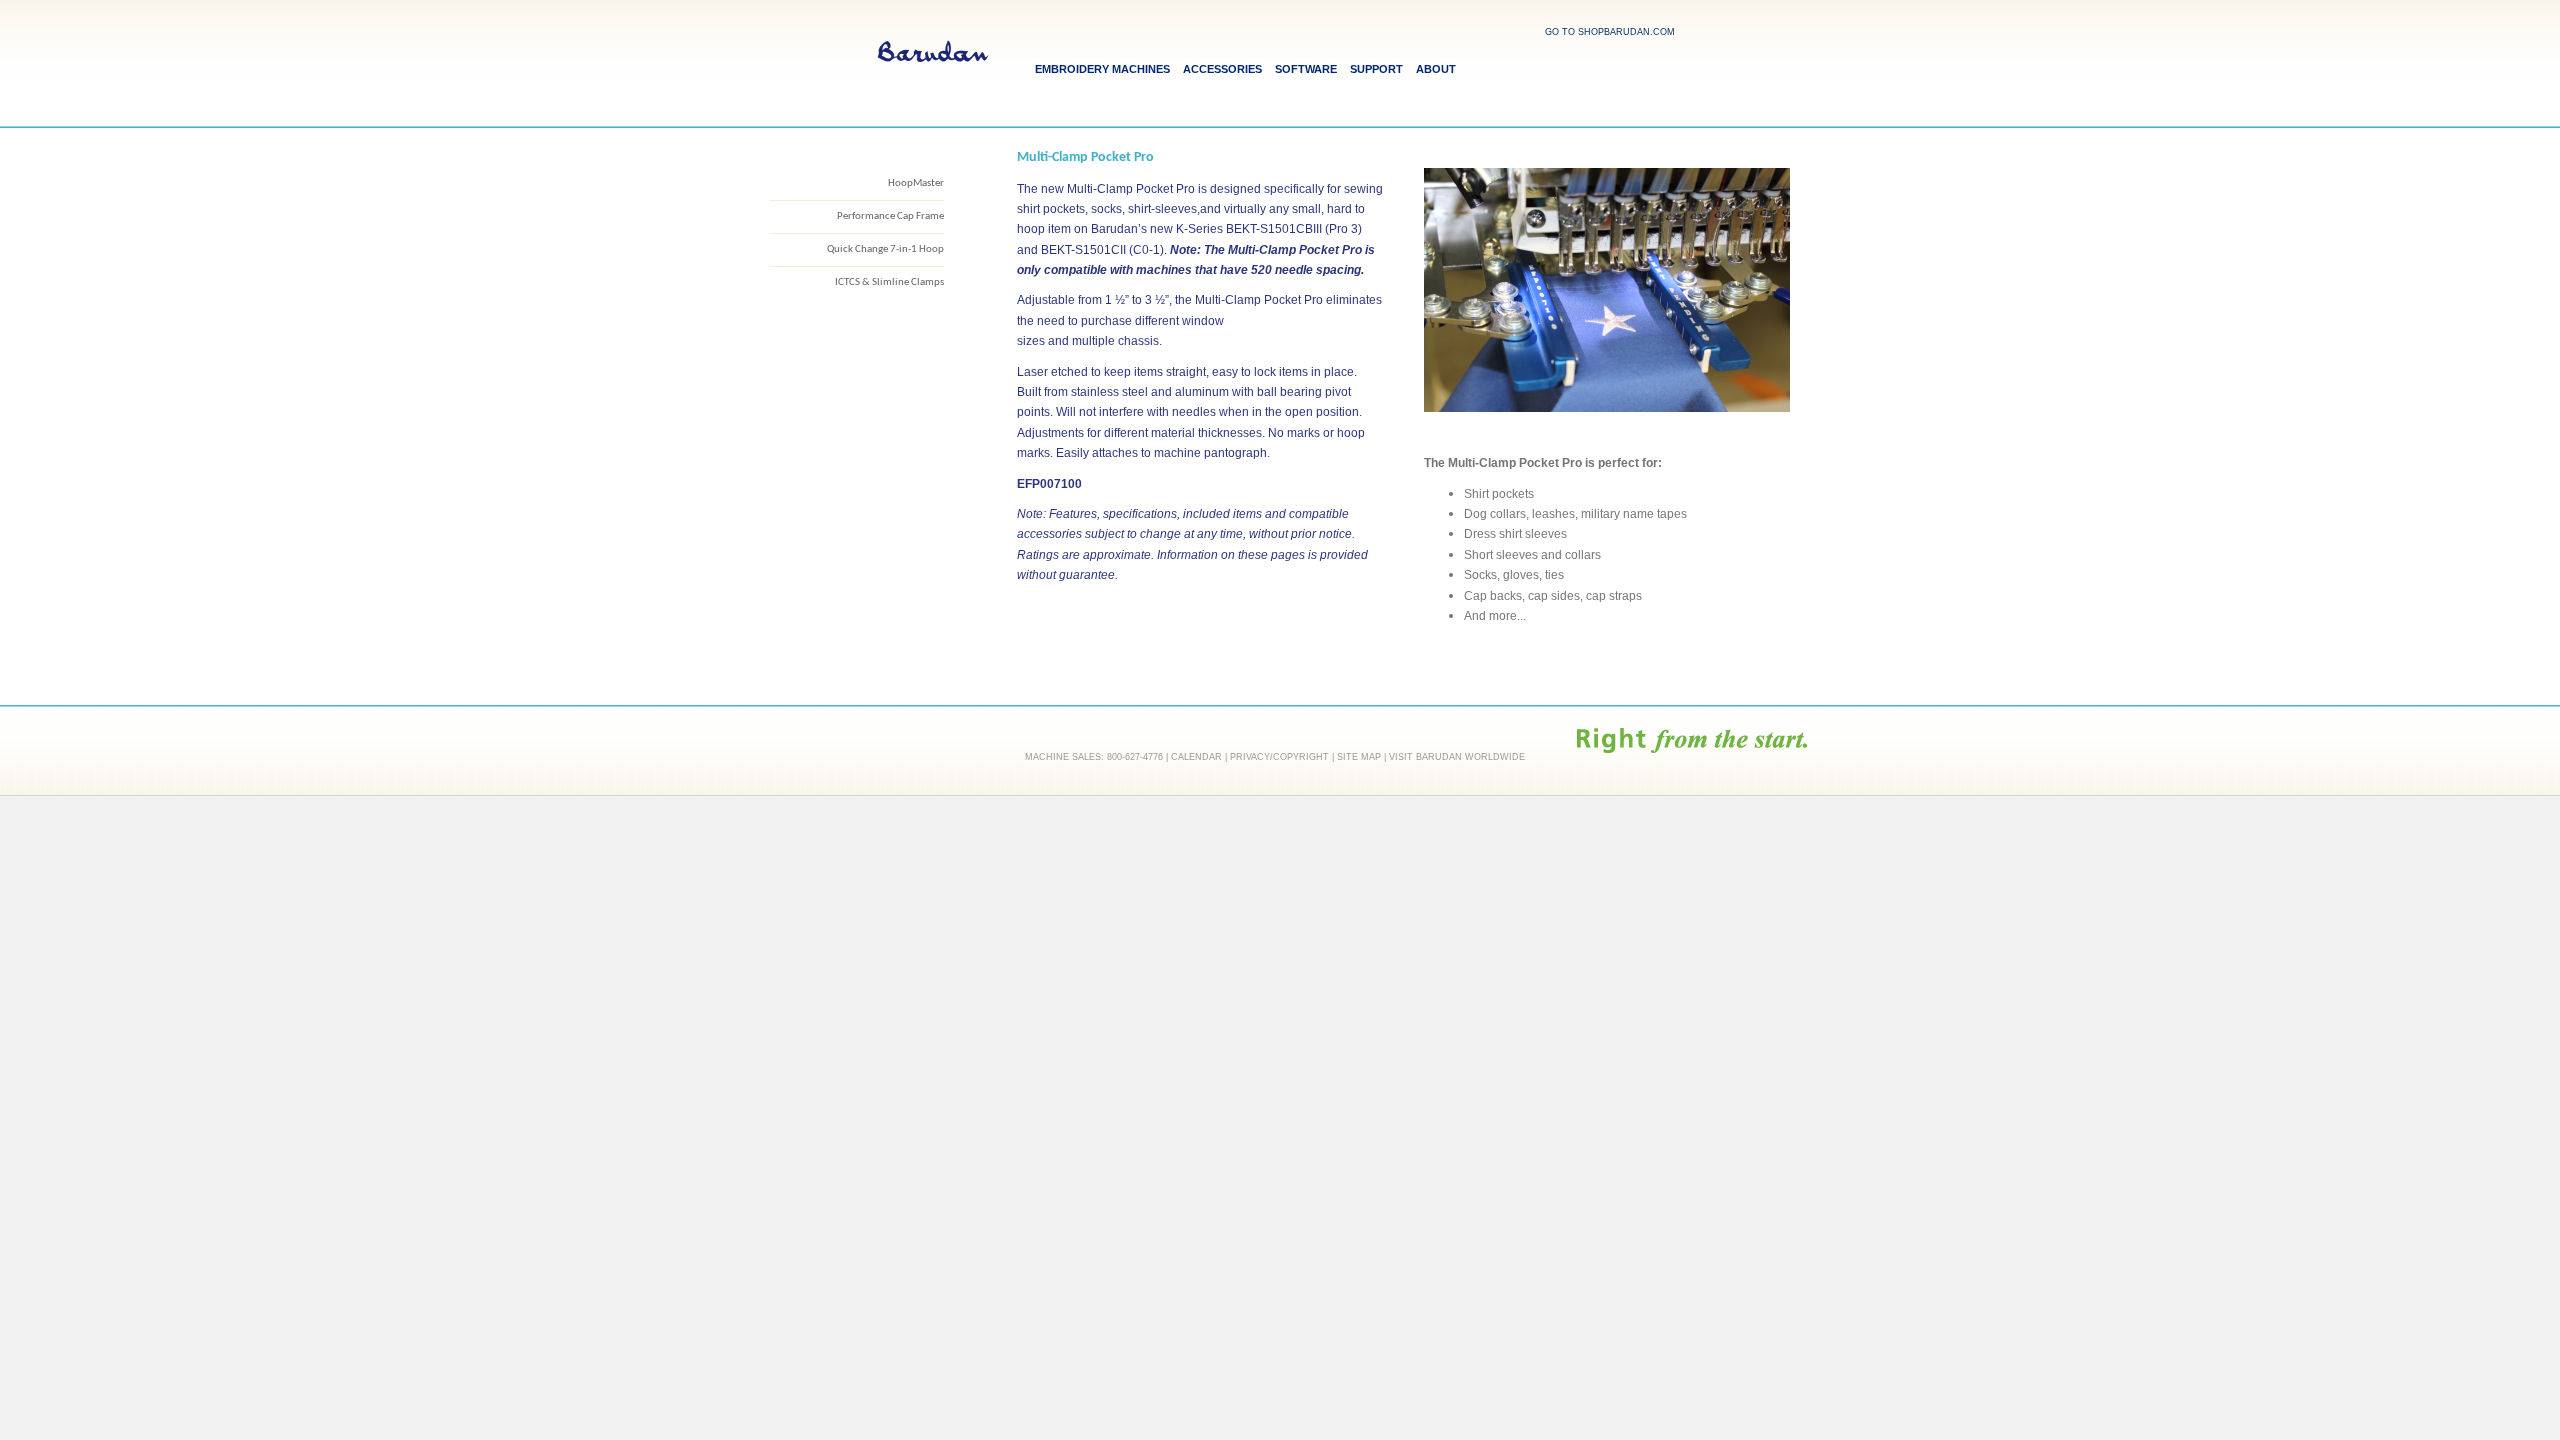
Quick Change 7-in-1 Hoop (885, 249)
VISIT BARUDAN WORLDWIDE (1457, 757)
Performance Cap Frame (890, 216)
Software (1306, 69)
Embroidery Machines (1102, 69)
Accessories (1222, 69)
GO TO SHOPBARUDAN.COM (1610, 32)
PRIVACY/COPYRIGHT (1279, 757)
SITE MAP (1359, 757)
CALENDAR (1196, 757)
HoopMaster (916, 183)
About (1436, 69)
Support (1376, 69)
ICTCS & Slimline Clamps (889, 282)
